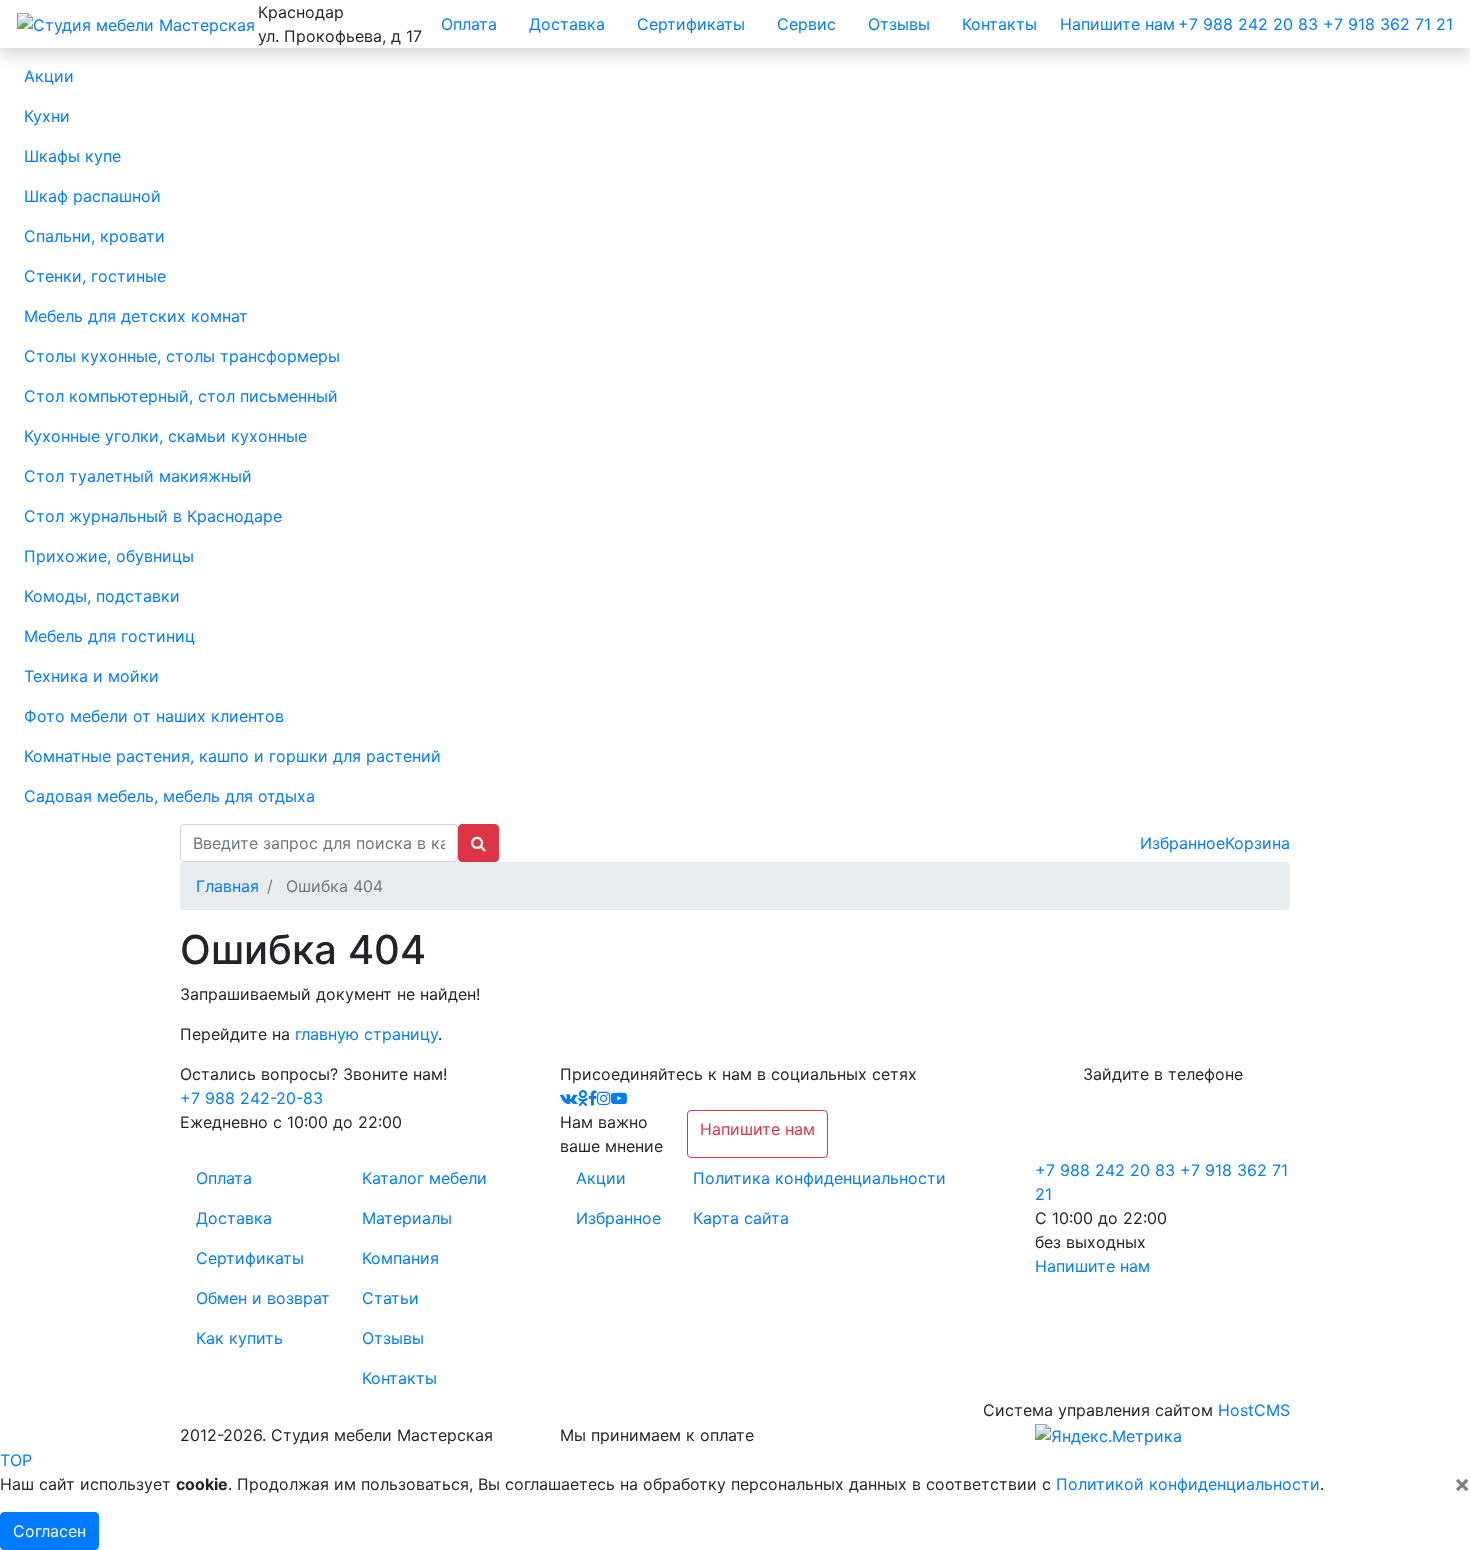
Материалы (407, 1218)
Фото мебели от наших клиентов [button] (154, 716)
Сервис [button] (806, 24)
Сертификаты (250, 1258)
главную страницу (366, 1034)
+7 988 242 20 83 (1248, 24)
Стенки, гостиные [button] (95, 276)
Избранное (1182, 843)
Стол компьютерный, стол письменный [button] (181, 396)
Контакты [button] (999, 24)
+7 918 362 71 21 (1388, 24)
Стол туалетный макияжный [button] (138, 476)
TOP (16, 1460)
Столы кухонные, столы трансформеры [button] (182, 356)
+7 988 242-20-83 (251, 1098)
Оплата (224, 1178)
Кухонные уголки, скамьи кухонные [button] (165, 436)
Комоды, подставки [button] (102, 596)
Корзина (1257, 843)
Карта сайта (741, 1218)
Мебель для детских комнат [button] (136, 316)
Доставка (234, 1218)
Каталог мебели (424, 1178)
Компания (400, 1258)
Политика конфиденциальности (819, 1178)
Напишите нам (1117, 24)
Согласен (49, 1531)
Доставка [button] (567, 24)
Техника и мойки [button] (91, 676)
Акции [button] (49, 76)
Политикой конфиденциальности (1188, 1484)
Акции (601, 1178)
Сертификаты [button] (691, 24)
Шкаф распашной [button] (92, 196)
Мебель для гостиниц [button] (109, 636)
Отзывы (393, 1338)
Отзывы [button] (899, 24)
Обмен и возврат (263, 1298)
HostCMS (1254, 1410)
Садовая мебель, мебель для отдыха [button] (169, 796)
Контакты (399, 1378)
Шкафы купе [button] (72, 156)
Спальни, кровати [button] (94, 236)
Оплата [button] (469, 24)
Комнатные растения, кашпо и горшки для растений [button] (232, 756)
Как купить (239, 1338)
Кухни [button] (47, 116)
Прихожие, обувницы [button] (109, 556)
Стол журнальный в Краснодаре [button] (153, 516)
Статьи (390, 1298)
